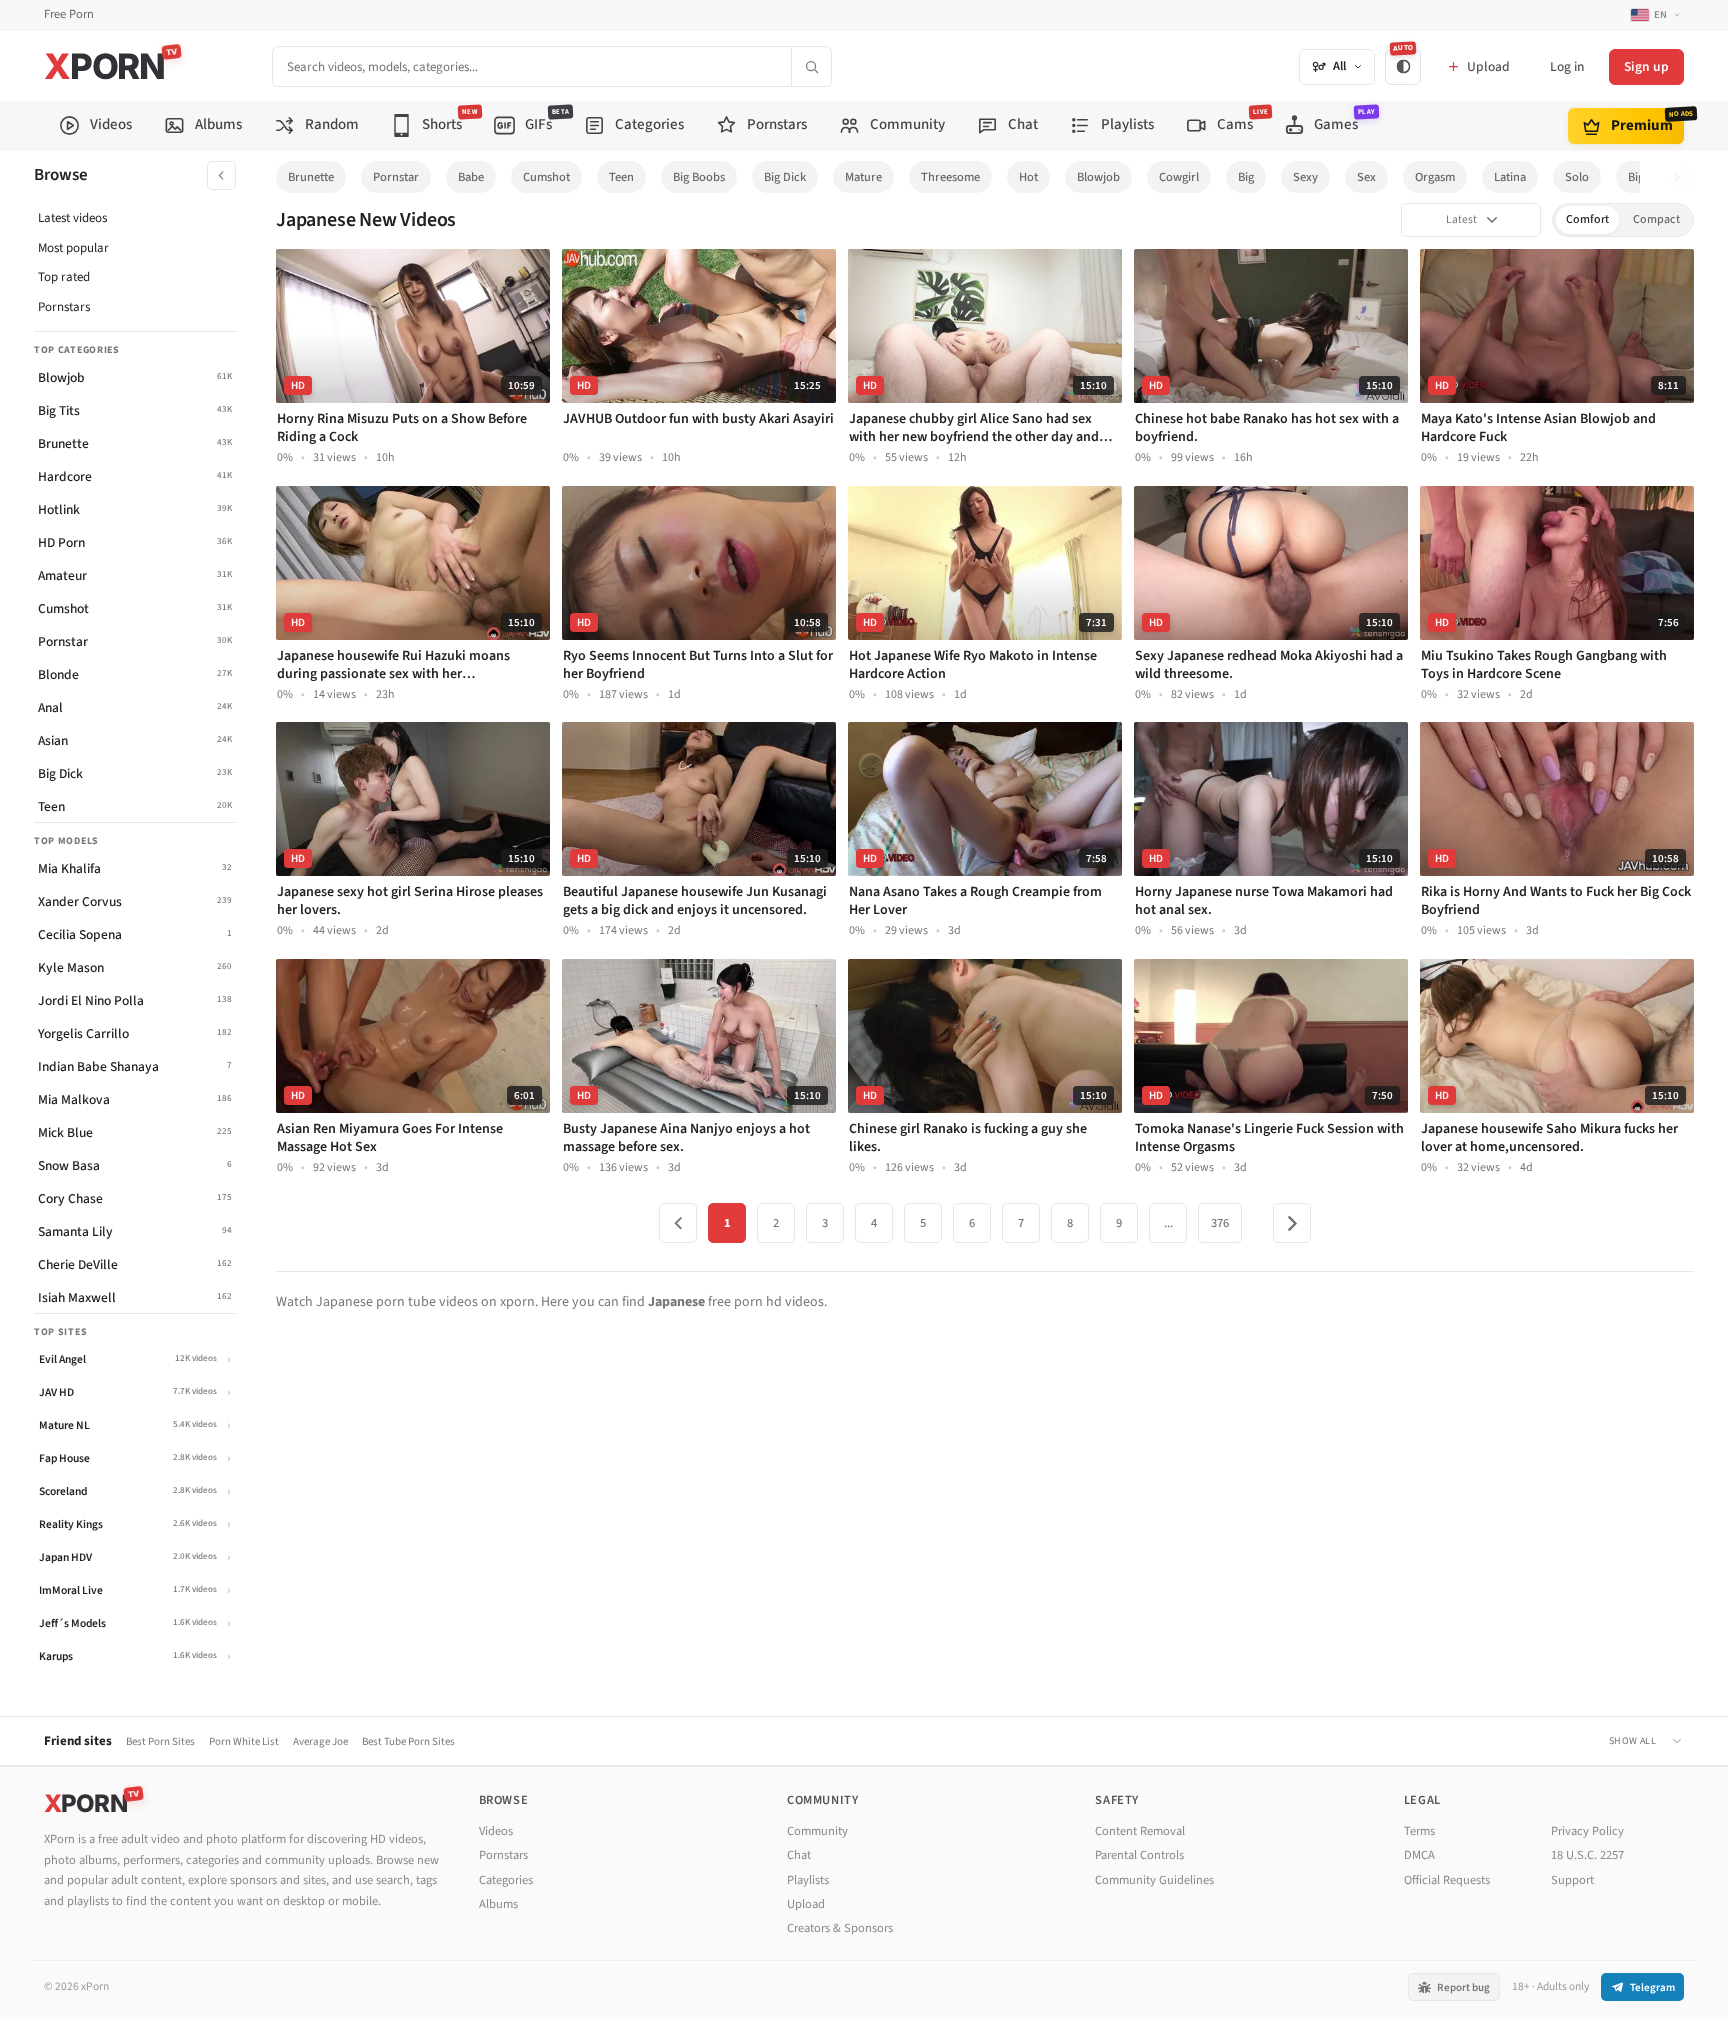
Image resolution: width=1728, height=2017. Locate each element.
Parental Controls (1139, 1855)
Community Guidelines (1154, 1880)
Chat (799, 1855)
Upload (806, 1904)
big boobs (699, 177)
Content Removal (1140, 1831)
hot (1028, 177)
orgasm (1435, 177)
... (1168, 1223)
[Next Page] (1292, 1223)
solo (1577, 177)
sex (1366, 177)
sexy (1305, 177)
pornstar (396, 177)
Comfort (1587, 219)
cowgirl (1179, 177)
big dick (785, 177)
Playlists (808, 1880)
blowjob (1098, 177)
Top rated (64, 277)
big (1246, 177)
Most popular (73, 248)
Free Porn (69, 14)
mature (863, 177)
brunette (311, 177)
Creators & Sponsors (840, 1928)
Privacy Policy (1587, 1831)
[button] (1682, 177)
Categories (506, 1880)
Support (1572, 1880)
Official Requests (1447, 1880)
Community (817, 1831)
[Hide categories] (221, 175)
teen (621, 177)
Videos (496, 1831)
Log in (1567, 66)
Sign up (1646, 66)
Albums (498, 1904)
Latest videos (72, 218)
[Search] (811, 66)
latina (1510, 177)
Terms (1419, 1831)
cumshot (546, 177)
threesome (950, 177)
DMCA (1419, 1855)
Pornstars (64, 307)
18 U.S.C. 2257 (1587, 1855)
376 (1220, 1223)
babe (471, 177)
